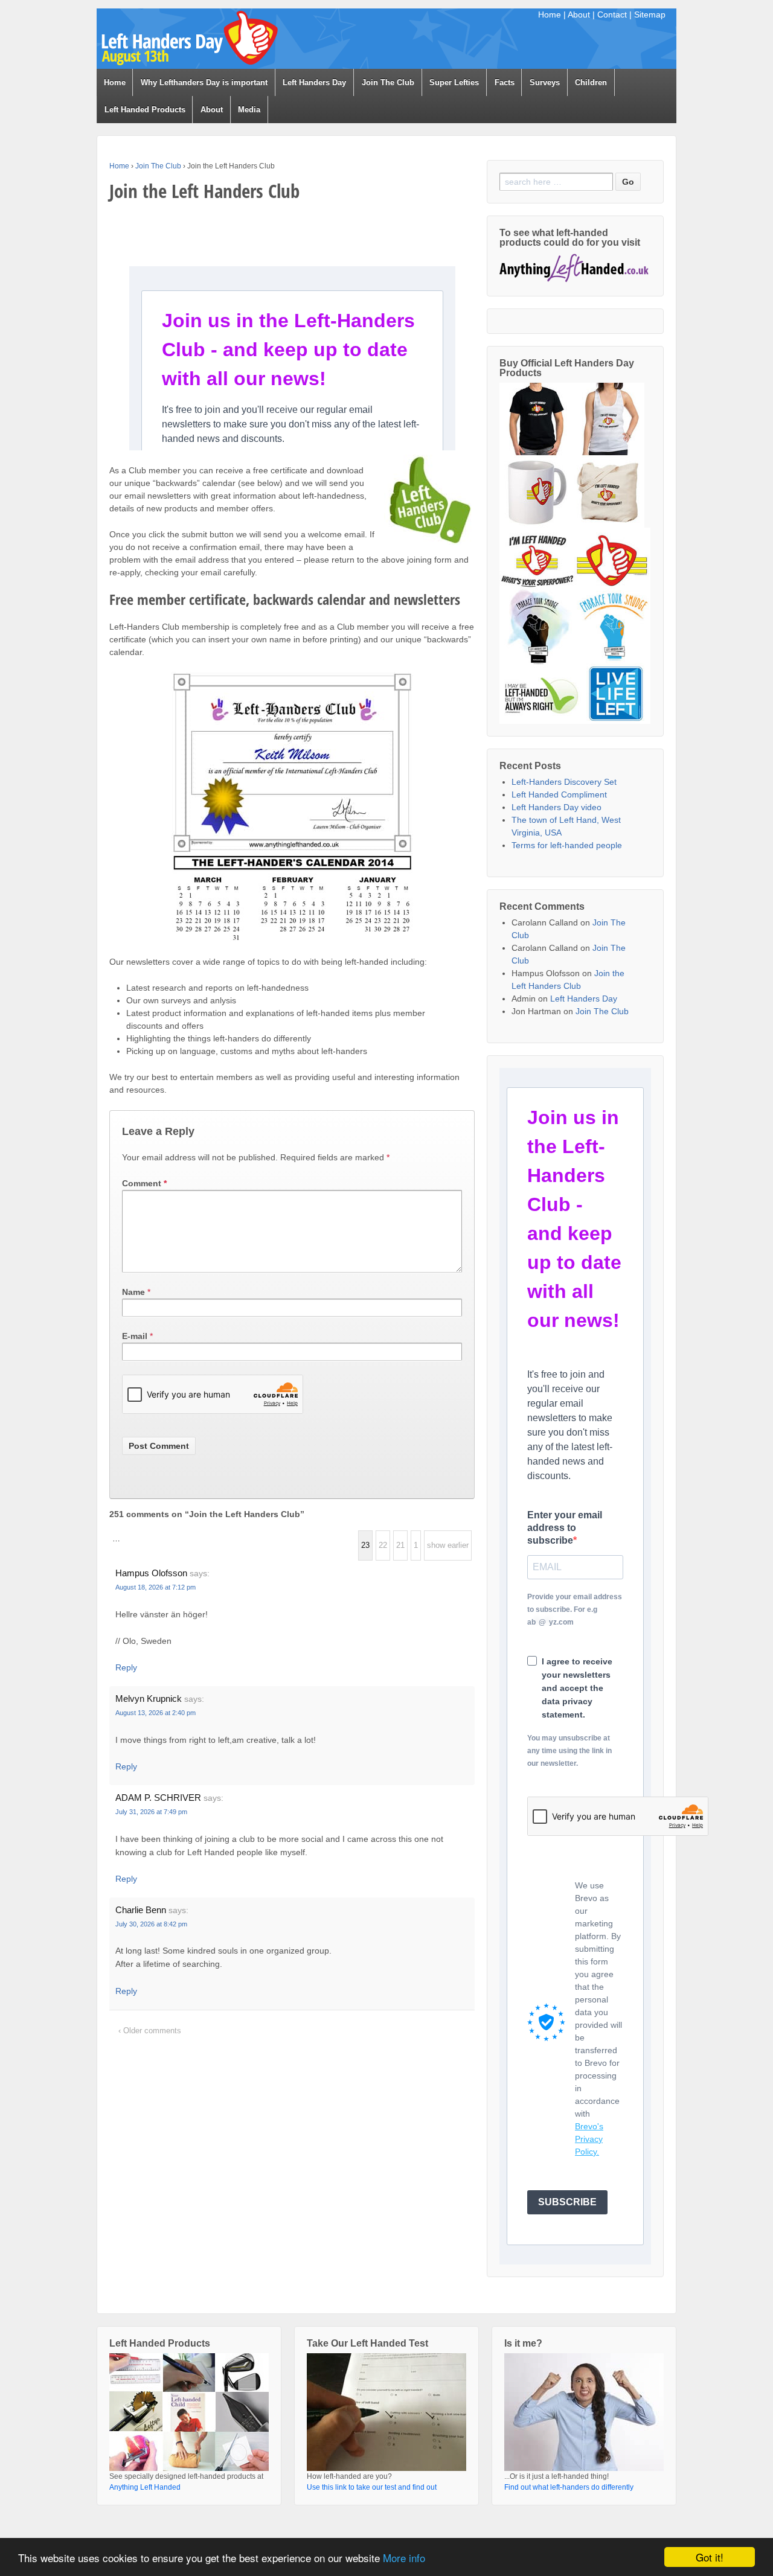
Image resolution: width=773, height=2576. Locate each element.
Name (133, 1292)
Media (249, 110)
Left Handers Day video (556, 807)
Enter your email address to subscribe (565, 1528)
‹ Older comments (150, 2031)
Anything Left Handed (145, 2487)
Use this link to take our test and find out (372, 2487)
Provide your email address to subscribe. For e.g (575, 1609)
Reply (126, 1667)
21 (400, 1545)
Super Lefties (454, 82)
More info (404, 2558)
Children (591, 82)
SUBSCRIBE (567, 2202)
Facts (505, 82)
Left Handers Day (314, 82)
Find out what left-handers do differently (569, 2487)
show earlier (448, 1545)
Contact (612, 14)
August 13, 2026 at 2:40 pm (156, 1713)
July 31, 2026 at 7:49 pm (151, 1812)
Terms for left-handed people (567, 845)
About (579, 14)
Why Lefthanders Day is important (204, 82)
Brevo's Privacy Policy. (589, 2139)
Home (550, 14)
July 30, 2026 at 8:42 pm (151, 1924)
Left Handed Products (145, 110)
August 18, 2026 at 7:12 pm (156, 1587)
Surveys (545, 82)
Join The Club (388, 82)
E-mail (135, 1336)
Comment (144, 1183)
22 (383, 1545)
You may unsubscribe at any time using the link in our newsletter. (569, 1751)
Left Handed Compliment (559, 794)
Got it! (710, 2557)
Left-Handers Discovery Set (564, 782)
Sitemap (650, 14)
